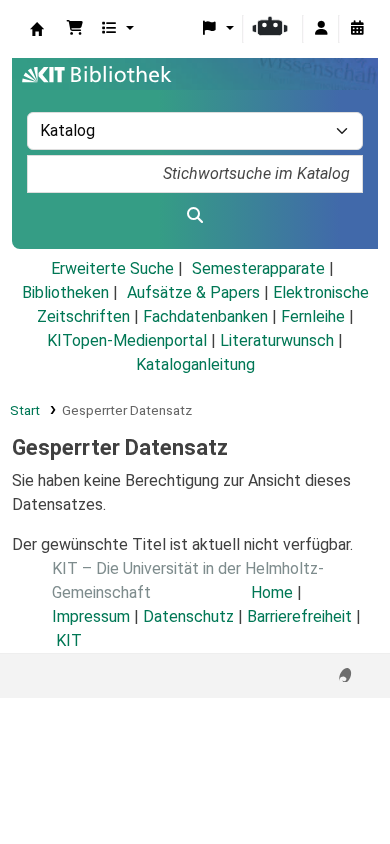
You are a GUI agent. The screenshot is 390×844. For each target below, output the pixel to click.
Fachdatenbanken (205, 316)
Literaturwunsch (277, 340)
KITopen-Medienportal (127, 340)
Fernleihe (313, 316)
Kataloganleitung (195, 364)
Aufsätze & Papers (193, 292)
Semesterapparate (258, 268)
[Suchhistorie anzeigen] (357, 29)
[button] (75, 29)
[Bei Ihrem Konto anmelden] (321, 29)
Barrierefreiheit (299, 616)
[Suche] (195, 216)
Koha (37, 29)
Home (272, 592)
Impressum (91, 616)
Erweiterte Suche (112, 268)
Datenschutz (188, 616)
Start (25, 410)
